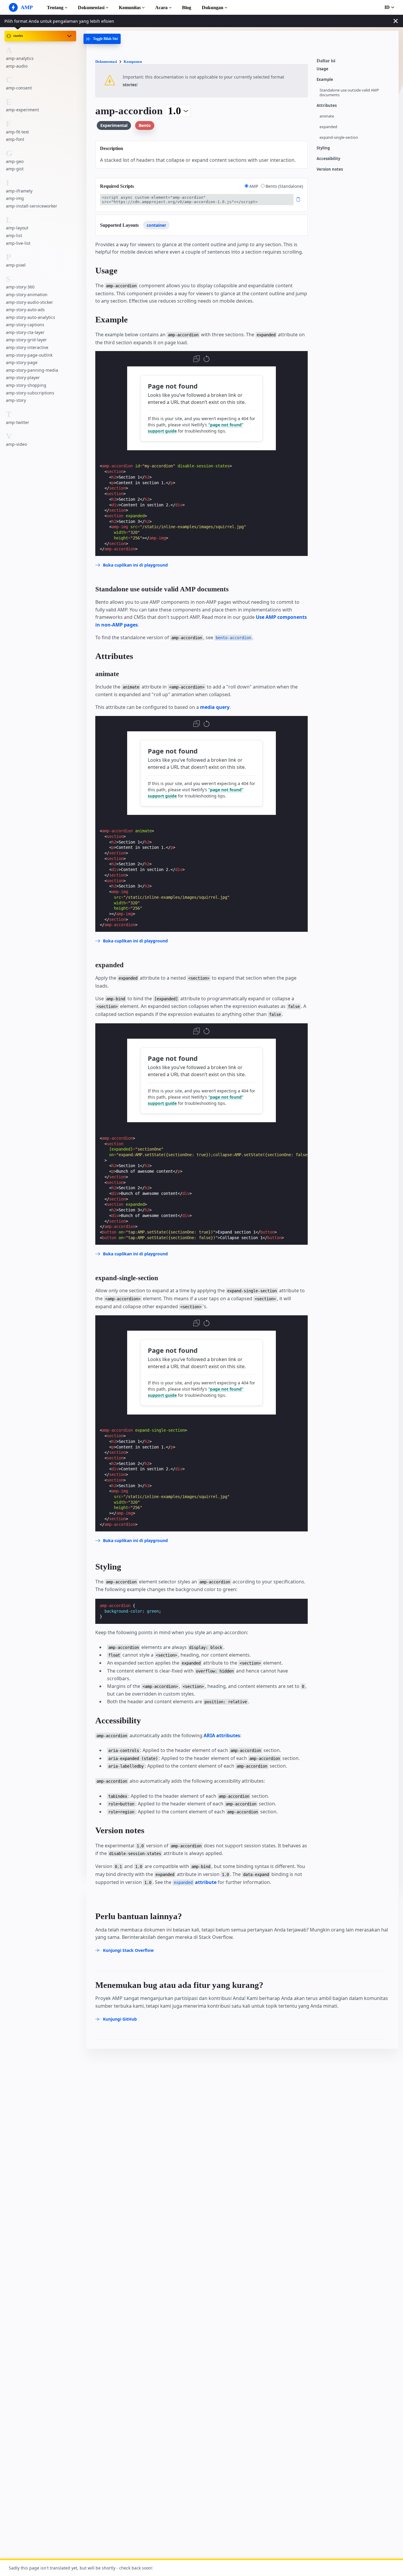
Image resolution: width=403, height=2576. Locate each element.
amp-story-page (22, 363)
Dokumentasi (91, 8)
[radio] (246, 186)
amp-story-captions (25, 325)
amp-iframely (19, 191)
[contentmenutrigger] (355, 62)
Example (325, 80)
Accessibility (328, 159)
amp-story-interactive (27, 347)
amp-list (14, 235)
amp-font (15, 140)
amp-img (15, 199)
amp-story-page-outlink (29, 355)
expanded (328, 127)
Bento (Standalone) (284, 186)
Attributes (327, 106)
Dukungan (213, 8)
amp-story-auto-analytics (31, 317)
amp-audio (17, 66)
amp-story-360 (20, 287)
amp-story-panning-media (32, 370)
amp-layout (17, 228)
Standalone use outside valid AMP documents (349, 93)
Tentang (55, 8)
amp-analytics (20, 58)
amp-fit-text (17, 132)
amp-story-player (23, 378)
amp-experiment (22, 110)
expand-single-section (339, 137)
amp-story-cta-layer (25, 332)
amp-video (16, 444)
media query (215, 707)
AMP (254, 186)
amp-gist (15, 169)
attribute (195, 1882)
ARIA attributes (222, 1735)
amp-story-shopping (26, 385)
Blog (187, 8)
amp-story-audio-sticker (30, 302)
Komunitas (130, 8)
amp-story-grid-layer (26, 340)
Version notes (330, 169)
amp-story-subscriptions (30, 393)
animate (327, 116)
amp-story (16, 400)
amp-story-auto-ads (25, 310)
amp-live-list (18, 243)
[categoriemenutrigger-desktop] (102, 39)
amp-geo (15, 161)
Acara (161, 8)
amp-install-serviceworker (32, 206)
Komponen (133, 62)
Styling (323, 148)
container (156, 225)
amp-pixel (16, 265)
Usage (322, 69)
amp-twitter (18, 422)
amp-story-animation (27, 295)
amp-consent (19, 88)
